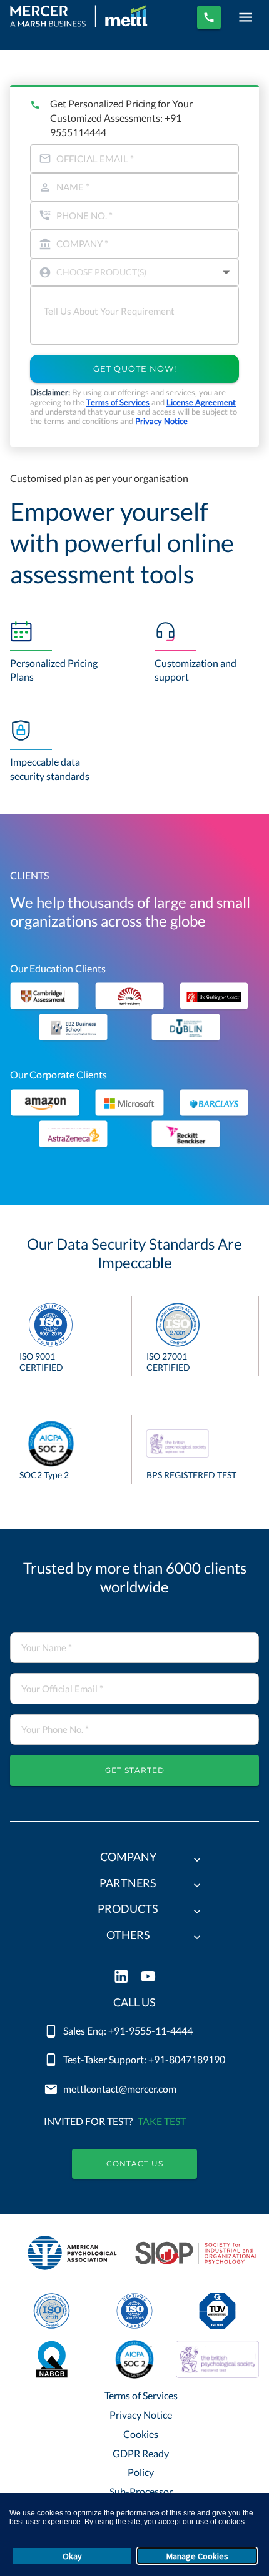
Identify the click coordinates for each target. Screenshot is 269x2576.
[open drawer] (246, 17)
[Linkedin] (121, 1977)
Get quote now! (135, 368)
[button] (134, 1860)
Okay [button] (72, 2556)
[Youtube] (148, 1977)
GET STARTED (135, 1770)
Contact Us (135, 2164)
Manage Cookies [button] (197, 2556)
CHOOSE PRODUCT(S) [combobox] (101, 272)
